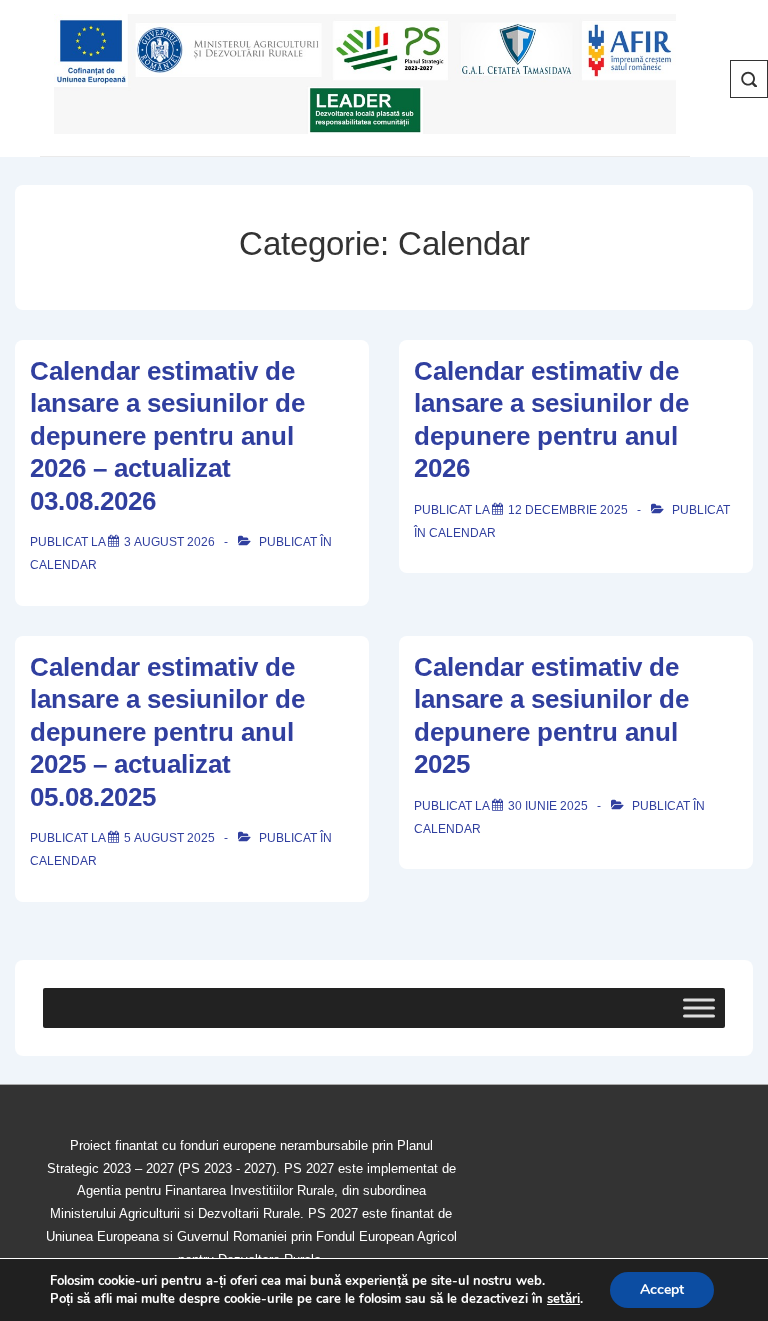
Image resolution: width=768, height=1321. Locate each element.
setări (563, 1299)
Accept (662, 1289)
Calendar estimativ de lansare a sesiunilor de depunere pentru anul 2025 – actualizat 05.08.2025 (167, 732)
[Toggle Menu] (699, 1007)
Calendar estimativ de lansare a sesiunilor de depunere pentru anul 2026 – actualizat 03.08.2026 (167, 436)
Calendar (63, 565)
